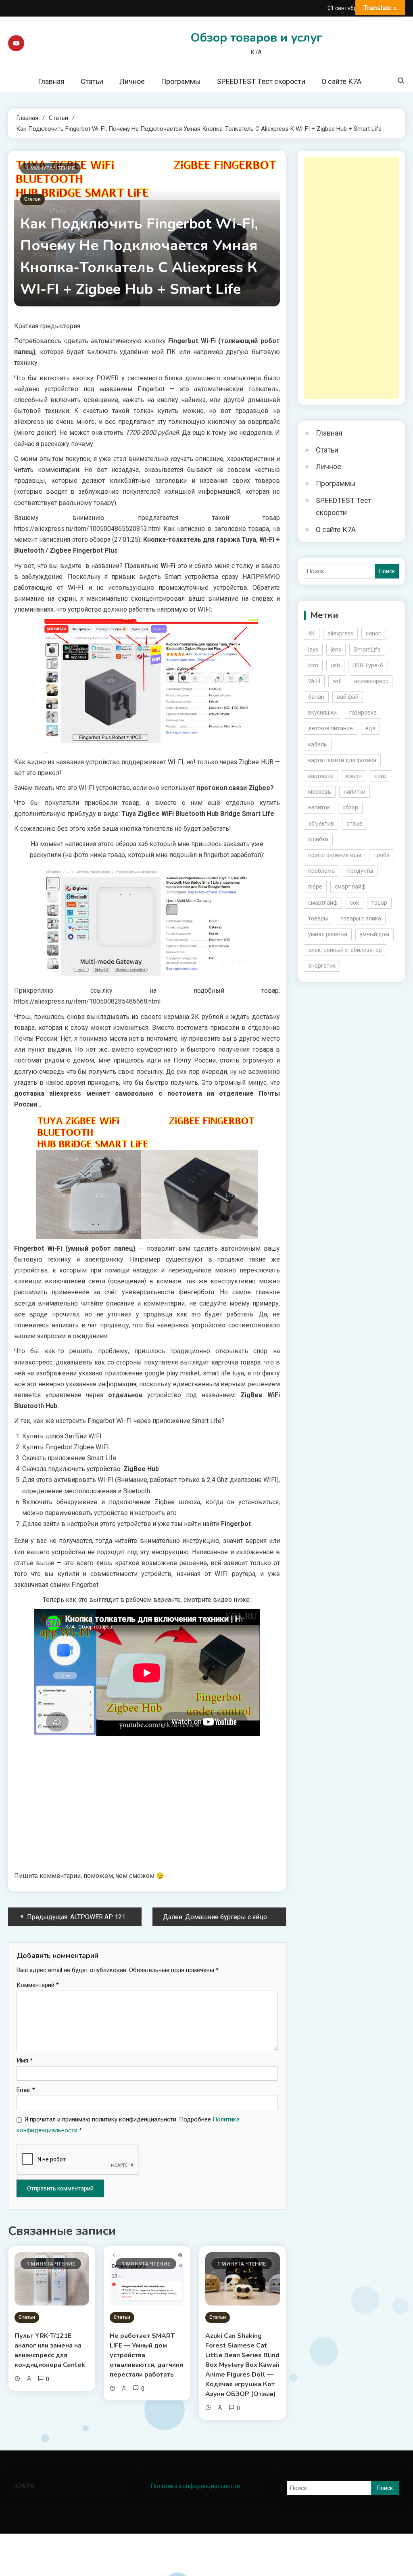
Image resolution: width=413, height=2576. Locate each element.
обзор (350, 807)
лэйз (381, 776)
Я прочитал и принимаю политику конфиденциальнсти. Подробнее (128, 2125)
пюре (315, 887)
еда (370, 728)
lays (313, 650)
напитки (355, 792)
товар (379, 903)
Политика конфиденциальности (195, 2486)
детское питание (331, 728)
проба (382, 855)
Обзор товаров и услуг (256, 38)
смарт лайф (350, 887)
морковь (320, 792)
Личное (132, 81)
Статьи (92, 81)
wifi (337, 681)
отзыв (355, 824)
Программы (181, 81)
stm (313, 665)
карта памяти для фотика (342, 760)
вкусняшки (322, 713)
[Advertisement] (351, 278)
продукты (360, 871)
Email (26, 2090)
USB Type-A (368, 665)
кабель (318, 744)
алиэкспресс (371, 681)
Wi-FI (314, 681)
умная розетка (328, 934)
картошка (321, 776)
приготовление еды (335, 855)
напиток (319, 807)
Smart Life (367, 650)
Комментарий (38, 1985)
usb (335, 665)
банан (316, 697)
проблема (321, 871)
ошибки (318, 839)
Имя (25, 2060)
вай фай (348, 697)
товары (318, 918)
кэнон (354, 776)
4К (312, 633)
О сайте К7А (341, 81)
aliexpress (340, 633)
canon (374, 633)
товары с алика (361, 918)
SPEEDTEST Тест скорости (261, 81)
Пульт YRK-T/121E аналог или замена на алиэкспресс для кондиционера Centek (50, 2350)
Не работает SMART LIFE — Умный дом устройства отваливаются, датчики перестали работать (146, 2355)
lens (336, 650)
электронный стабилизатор (345, 950)
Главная (51, 81)
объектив (321, 824)
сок (355, 903)
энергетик (322, 966)
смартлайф (323, 903)
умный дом (374, 934)
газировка (363, 713)
